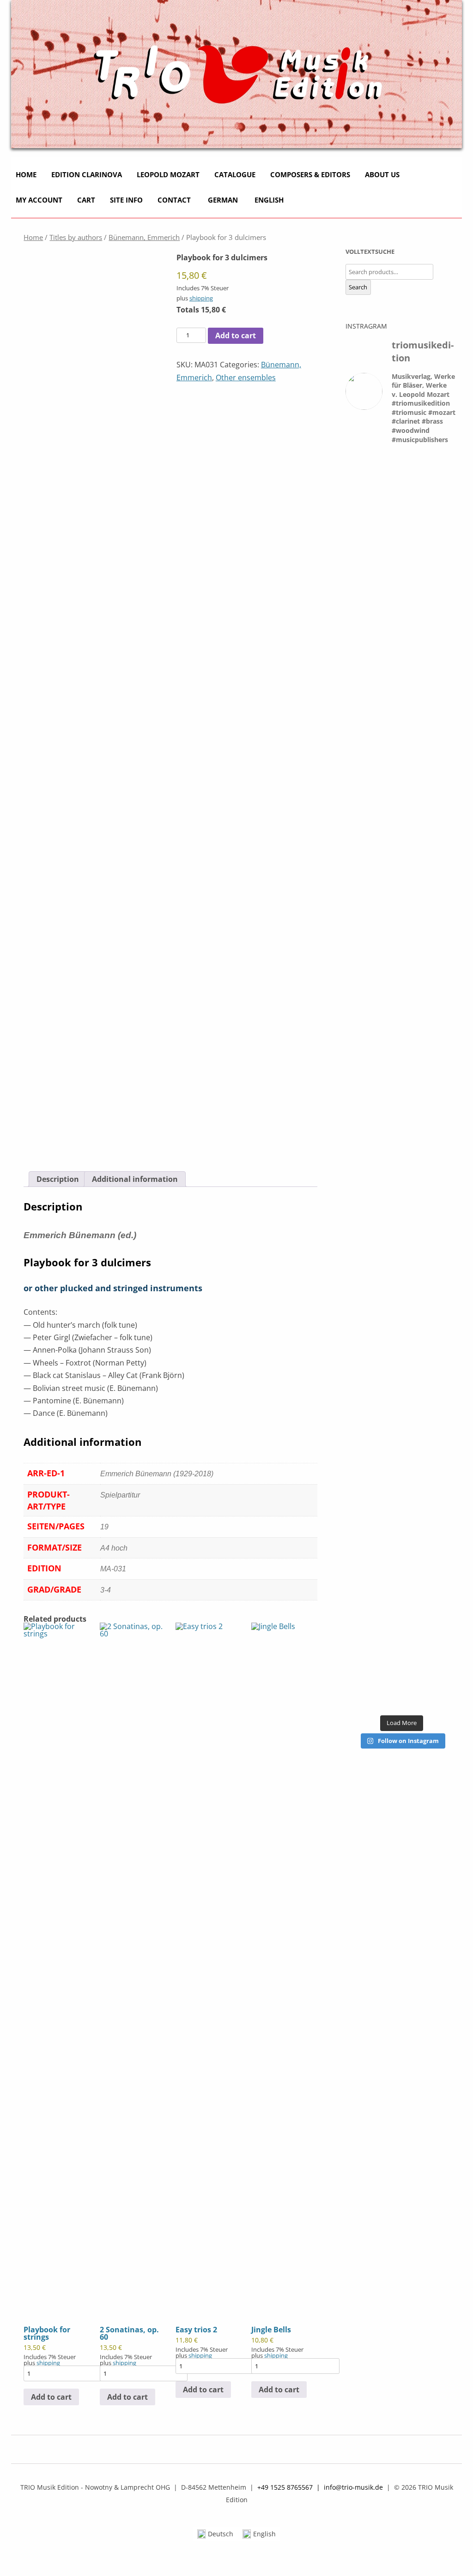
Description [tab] (58, 1179)
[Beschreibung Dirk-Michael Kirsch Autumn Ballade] (441, 680)
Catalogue (235, 174)
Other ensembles (246, 377)
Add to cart (236, 335)
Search (358, 287)
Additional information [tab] (135, 1179)
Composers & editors (310, 174)
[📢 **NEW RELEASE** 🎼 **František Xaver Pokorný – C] (363, 861)
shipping (201, 298)
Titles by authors (76, 237)
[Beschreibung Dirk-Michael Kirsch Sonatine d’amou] (363, 1490)
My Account (39, 200)
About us (382, 174)
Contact (174, 200)
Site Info (126, 200)
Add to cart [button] (51, 2397)
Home (26, 174)
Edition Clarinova (87, 174)
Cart (86, 200)
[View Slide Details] (236, 74)
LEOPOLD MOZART (168, 174)
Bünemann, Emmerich (144, 237)
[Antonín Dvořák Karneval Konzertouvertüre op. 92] (402, 632)
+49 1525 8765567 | (291, 2487)
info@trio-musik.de (353, 2487)
